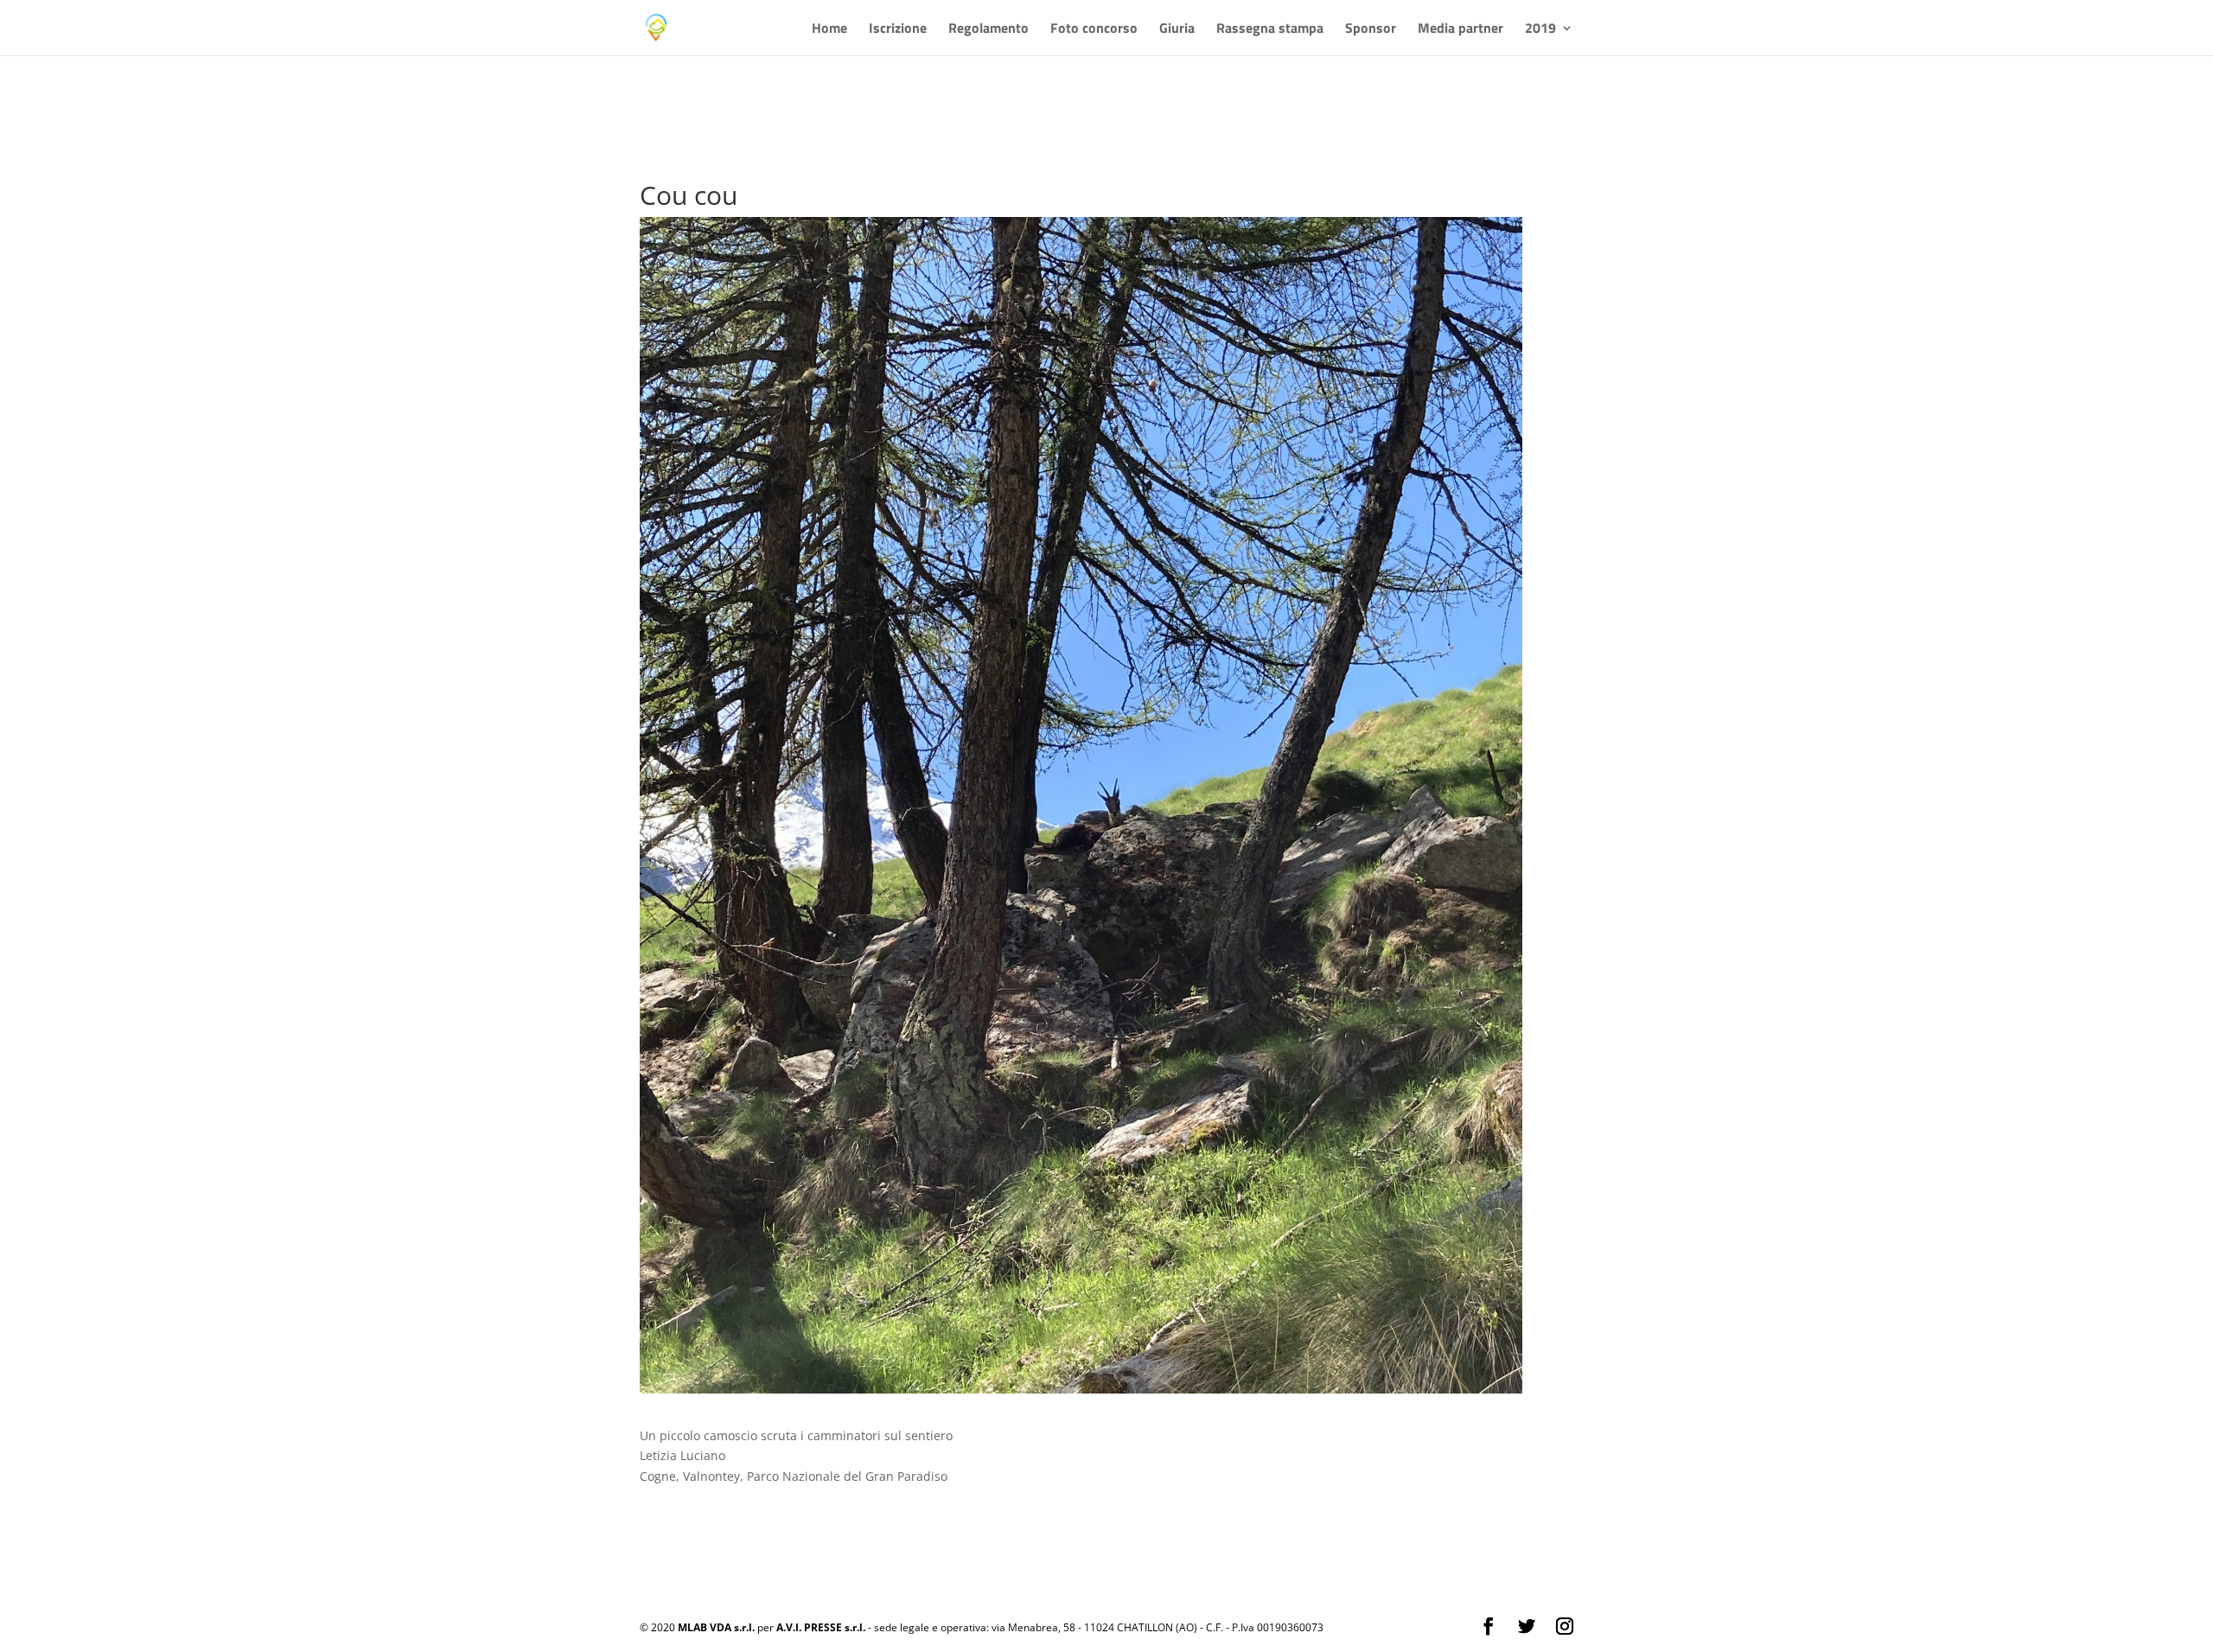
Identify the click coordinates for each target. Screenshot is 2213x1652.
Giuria (1177, 30)
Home (829, 30)
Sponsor (1371, 30)
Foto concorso (1094, 30)
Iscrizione (898, 30)
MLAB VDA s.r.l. (716, 1627)
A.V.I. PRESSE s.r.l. (821, 1627)
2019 (1540, 30)
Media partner (1460, 30)
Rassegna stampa (1270, 30)
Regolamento (989, 30)
